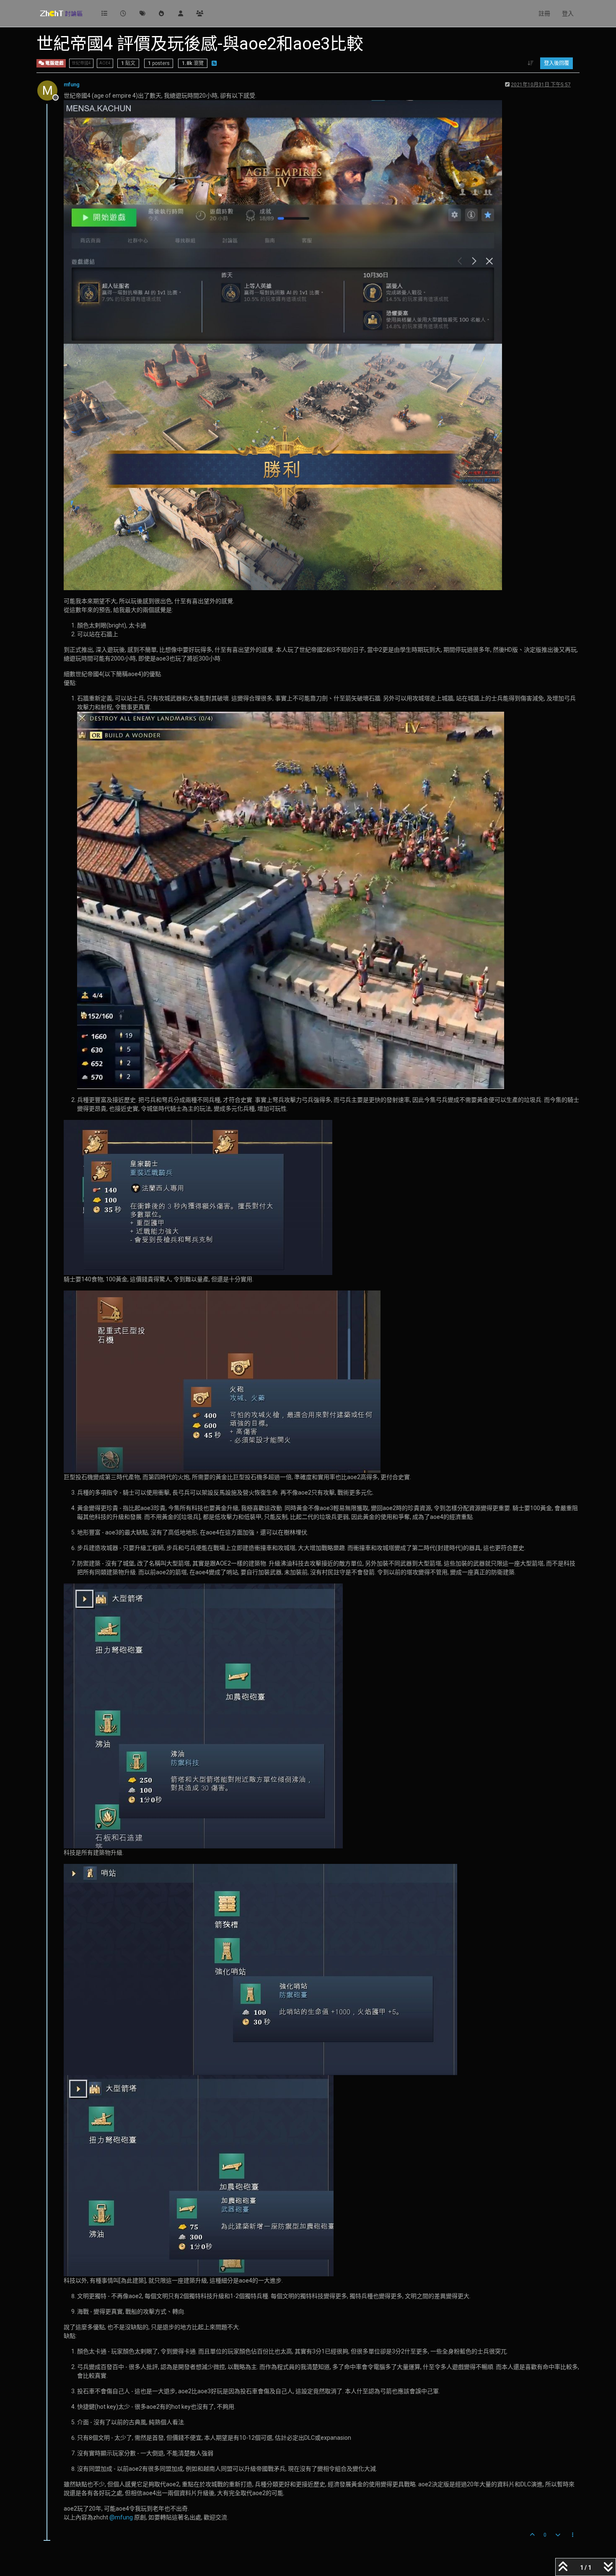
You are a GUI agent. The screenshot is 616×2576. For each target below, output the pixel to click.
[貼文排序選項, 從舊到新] (531, 63)
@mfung (121, 2517)
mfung (72, 85)
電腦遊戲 (54, 63)
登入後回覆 (556, 63)
